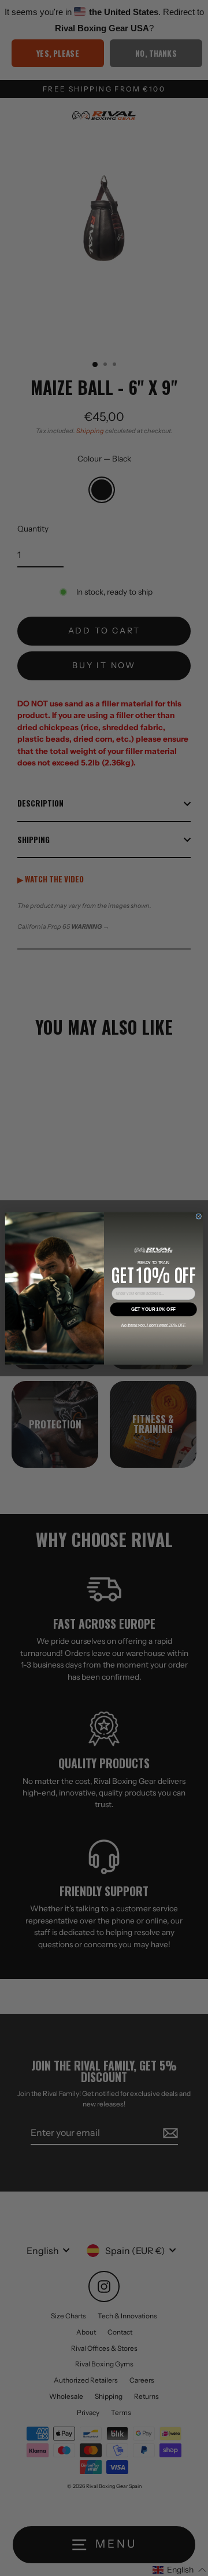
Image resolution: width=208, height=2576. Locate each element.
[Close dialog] (199, 1216)
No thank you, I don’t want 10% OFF (154, 1324)
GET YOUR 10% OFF (153, 1309)
